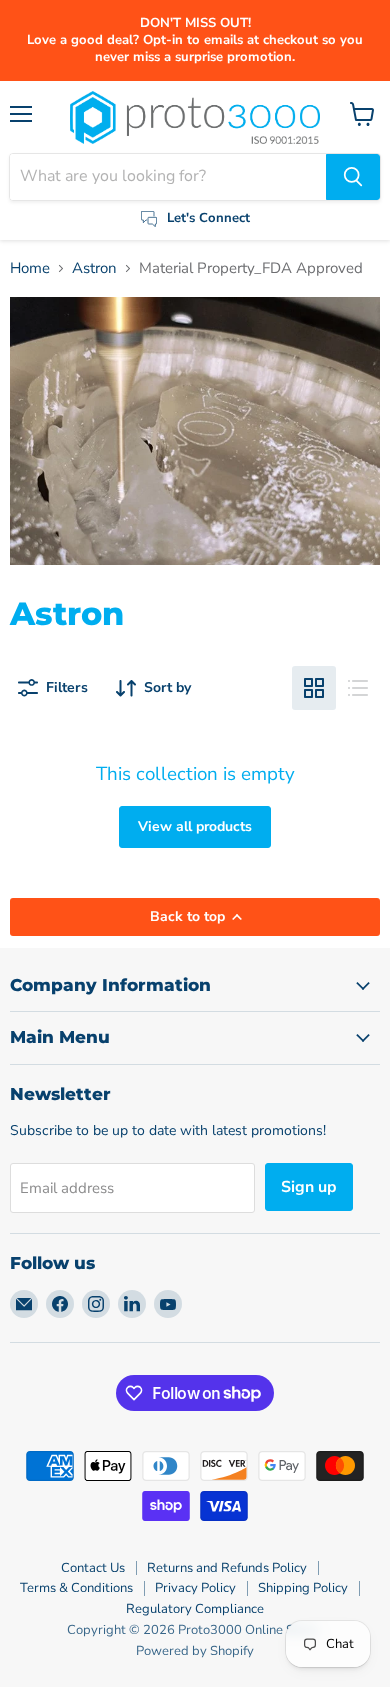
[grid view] (314, 688)
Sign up (309, 1187)
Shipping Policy (303, 1588)
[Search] (353, 177)
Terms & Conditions (76, 1588)
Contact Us (93, 1568)
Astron (94, 268)
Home (30, 268)
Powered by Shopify (195, 1651)
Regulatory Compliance (195, 1609)
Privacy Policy (195, 1588)
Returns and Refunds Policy (227, 1568)
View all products (195, 826)
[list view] (358, 688)
